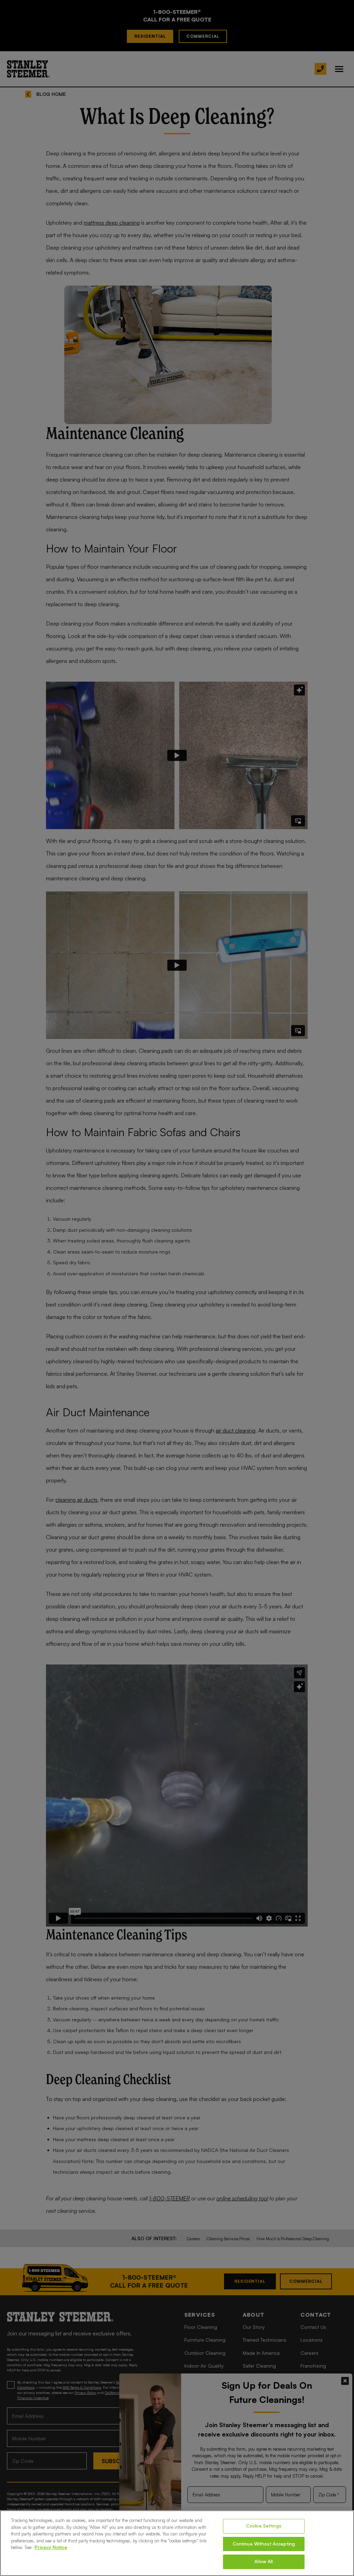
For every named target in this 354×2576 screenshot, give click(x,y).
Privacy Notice (51, 2547)
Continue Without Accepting (264, 2544)
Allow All (264, 2561)
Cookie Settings (264, 2526)
